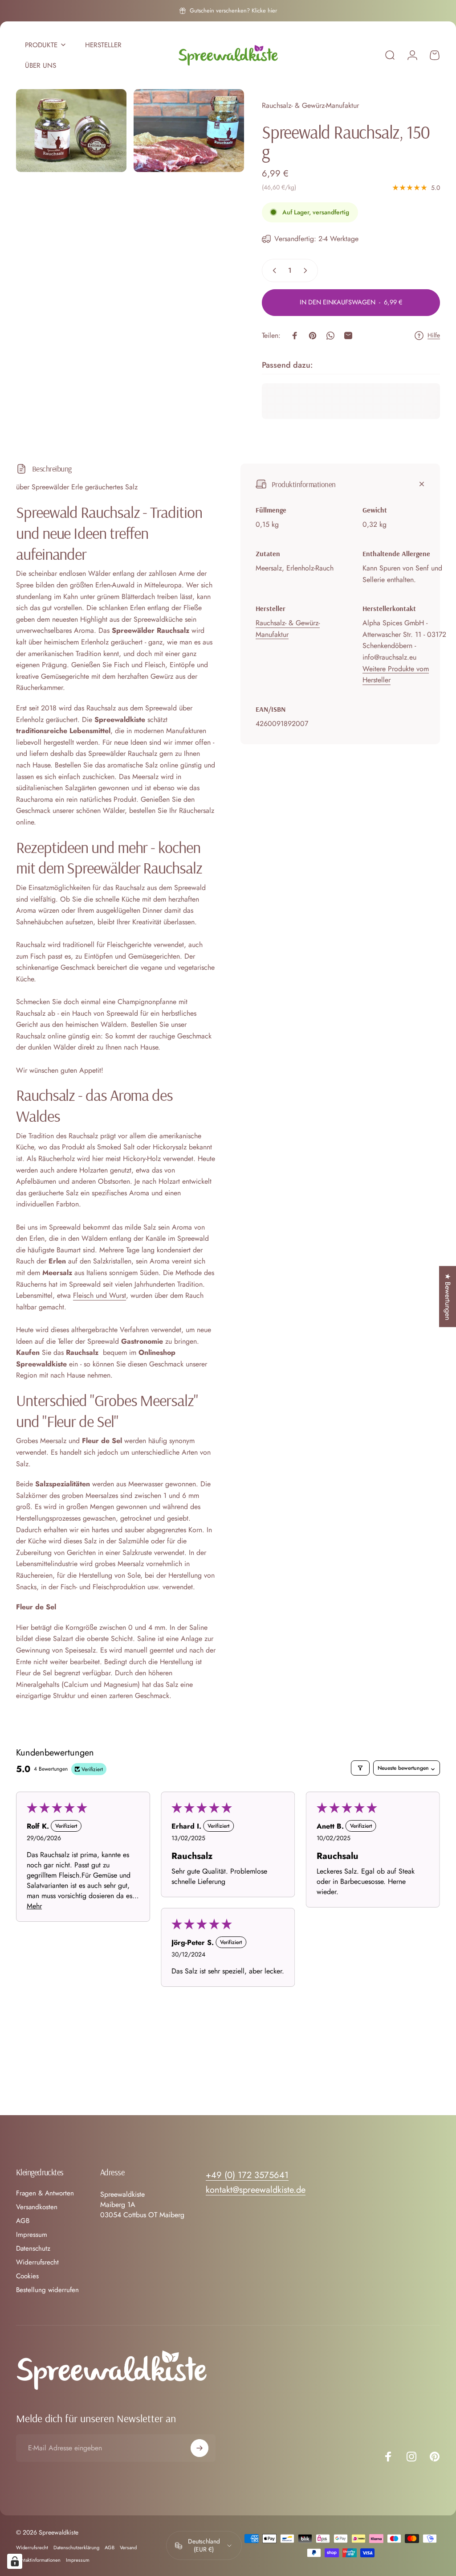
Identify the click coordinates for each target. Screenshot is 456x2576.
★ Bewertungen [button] (448, 1297)
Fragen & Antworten (45, 2193)
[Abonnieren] (199, 2448)
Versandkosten (37, 2207)
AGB (23, 2221)
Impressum (32, 2235)
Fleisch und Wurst (100, 1295)
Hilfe (434, 336)
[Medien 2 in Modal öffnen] (189, 131)
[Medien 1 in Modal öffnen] (71, 131)
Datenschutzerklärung (76, 2547)
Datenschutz (33, 2249)
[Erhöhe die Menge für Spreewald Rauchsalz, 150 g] (307, 271)
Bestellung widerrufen (47, 2290)
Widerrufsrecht (37, 2262)
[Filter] (360, 1768)
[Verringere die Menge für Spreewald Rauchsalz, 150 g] (273, 271)
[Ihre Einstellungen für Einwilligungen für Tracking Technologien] (15, 2561)
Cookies (27, 2276)
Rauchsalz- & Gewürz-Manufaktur (310, 105)
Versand (128, 2547)
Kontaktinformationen (38, 2560)
